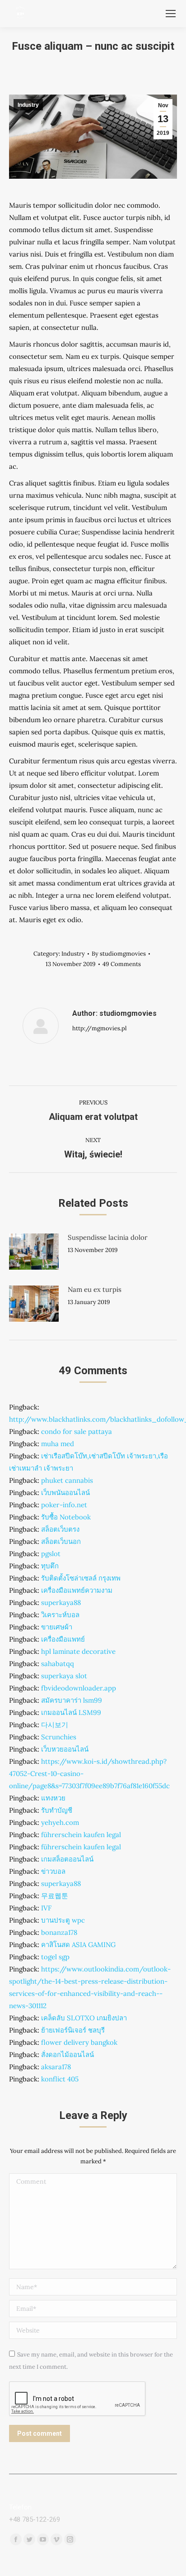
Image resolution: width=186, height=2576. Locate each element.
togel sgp (55, 1957)
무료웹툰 (55, 1896)
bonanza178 (59, 1932)
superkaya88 (61, 1602)
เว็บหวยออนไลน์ (65, 1749)
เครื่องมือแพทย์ (63, 1639)
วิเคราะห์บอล (60, 1615)
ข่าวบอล (53, 1871)
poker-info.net (64, 1505)
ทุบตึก (50, 1566)
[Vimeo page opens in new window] (56, 2539)
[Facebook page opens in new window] (16, 2539)
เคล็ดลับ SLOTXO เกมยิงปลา (84, 2018)
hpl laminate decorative (78, 1651)
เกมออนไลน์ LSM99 (71, 1712)
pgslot (51, 1554)
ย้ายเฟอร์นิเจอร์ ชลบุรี (73, 2030)
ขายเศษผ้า (57, 1627)
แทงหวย (53, 1798)
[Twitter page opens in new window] (29, 2539)
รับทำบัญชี (57, 1810)
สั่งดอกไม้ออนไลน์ (67, 2055)
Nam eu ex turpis (95, 1289)
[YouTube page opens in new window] (43, 2539)
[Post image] (34, 1252)
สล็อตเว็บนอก (61, 1541)
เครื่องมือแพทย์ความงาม (77, 1590)
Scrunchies (59, 1737)
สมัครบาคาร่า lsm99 (72, 1700)
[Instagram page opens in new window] (70, 2539)
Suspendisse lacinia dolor (108, 1237)
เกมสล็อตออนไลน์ (67, 1859)
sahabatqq (58, 1664)
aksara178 (56, 2067)
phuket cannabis (67, 1480)
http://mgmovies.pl (100, 1028)
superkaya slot (64, 1676)
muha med (58, 1444)
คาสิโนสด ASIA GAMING (78, 1945)
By (119, 954)
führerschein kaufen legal (81, 1835)
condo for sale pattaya (77, 1431)
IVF (46, 1908)
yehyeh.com (60, 1822)
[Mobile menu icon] (171, 14)
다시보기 (55, 1725)
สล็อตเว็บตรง (60, 1529)
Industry (28, 105)
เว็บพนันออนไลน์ (65, 1493)
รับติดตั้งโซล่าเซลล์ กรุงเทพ (81, 1578)
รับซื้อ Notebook (66, 1517)
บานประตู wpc (63, 1920)
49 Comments (122, 964)
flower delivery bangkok (79, 2042)
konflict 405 (60, 2079)
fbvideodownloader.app (79, 1688)
